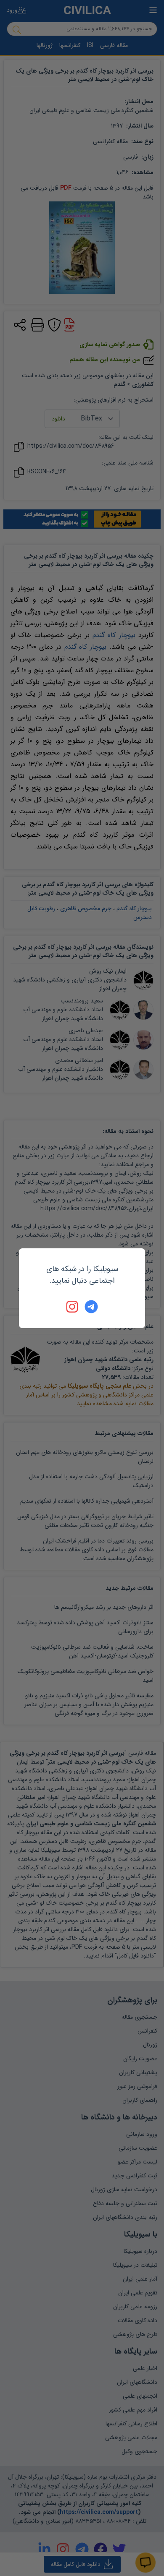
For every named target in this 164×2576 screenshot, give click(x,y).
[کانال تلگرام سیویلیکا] (91, 1307)
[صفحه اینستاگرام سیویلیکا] (73, 1307)
